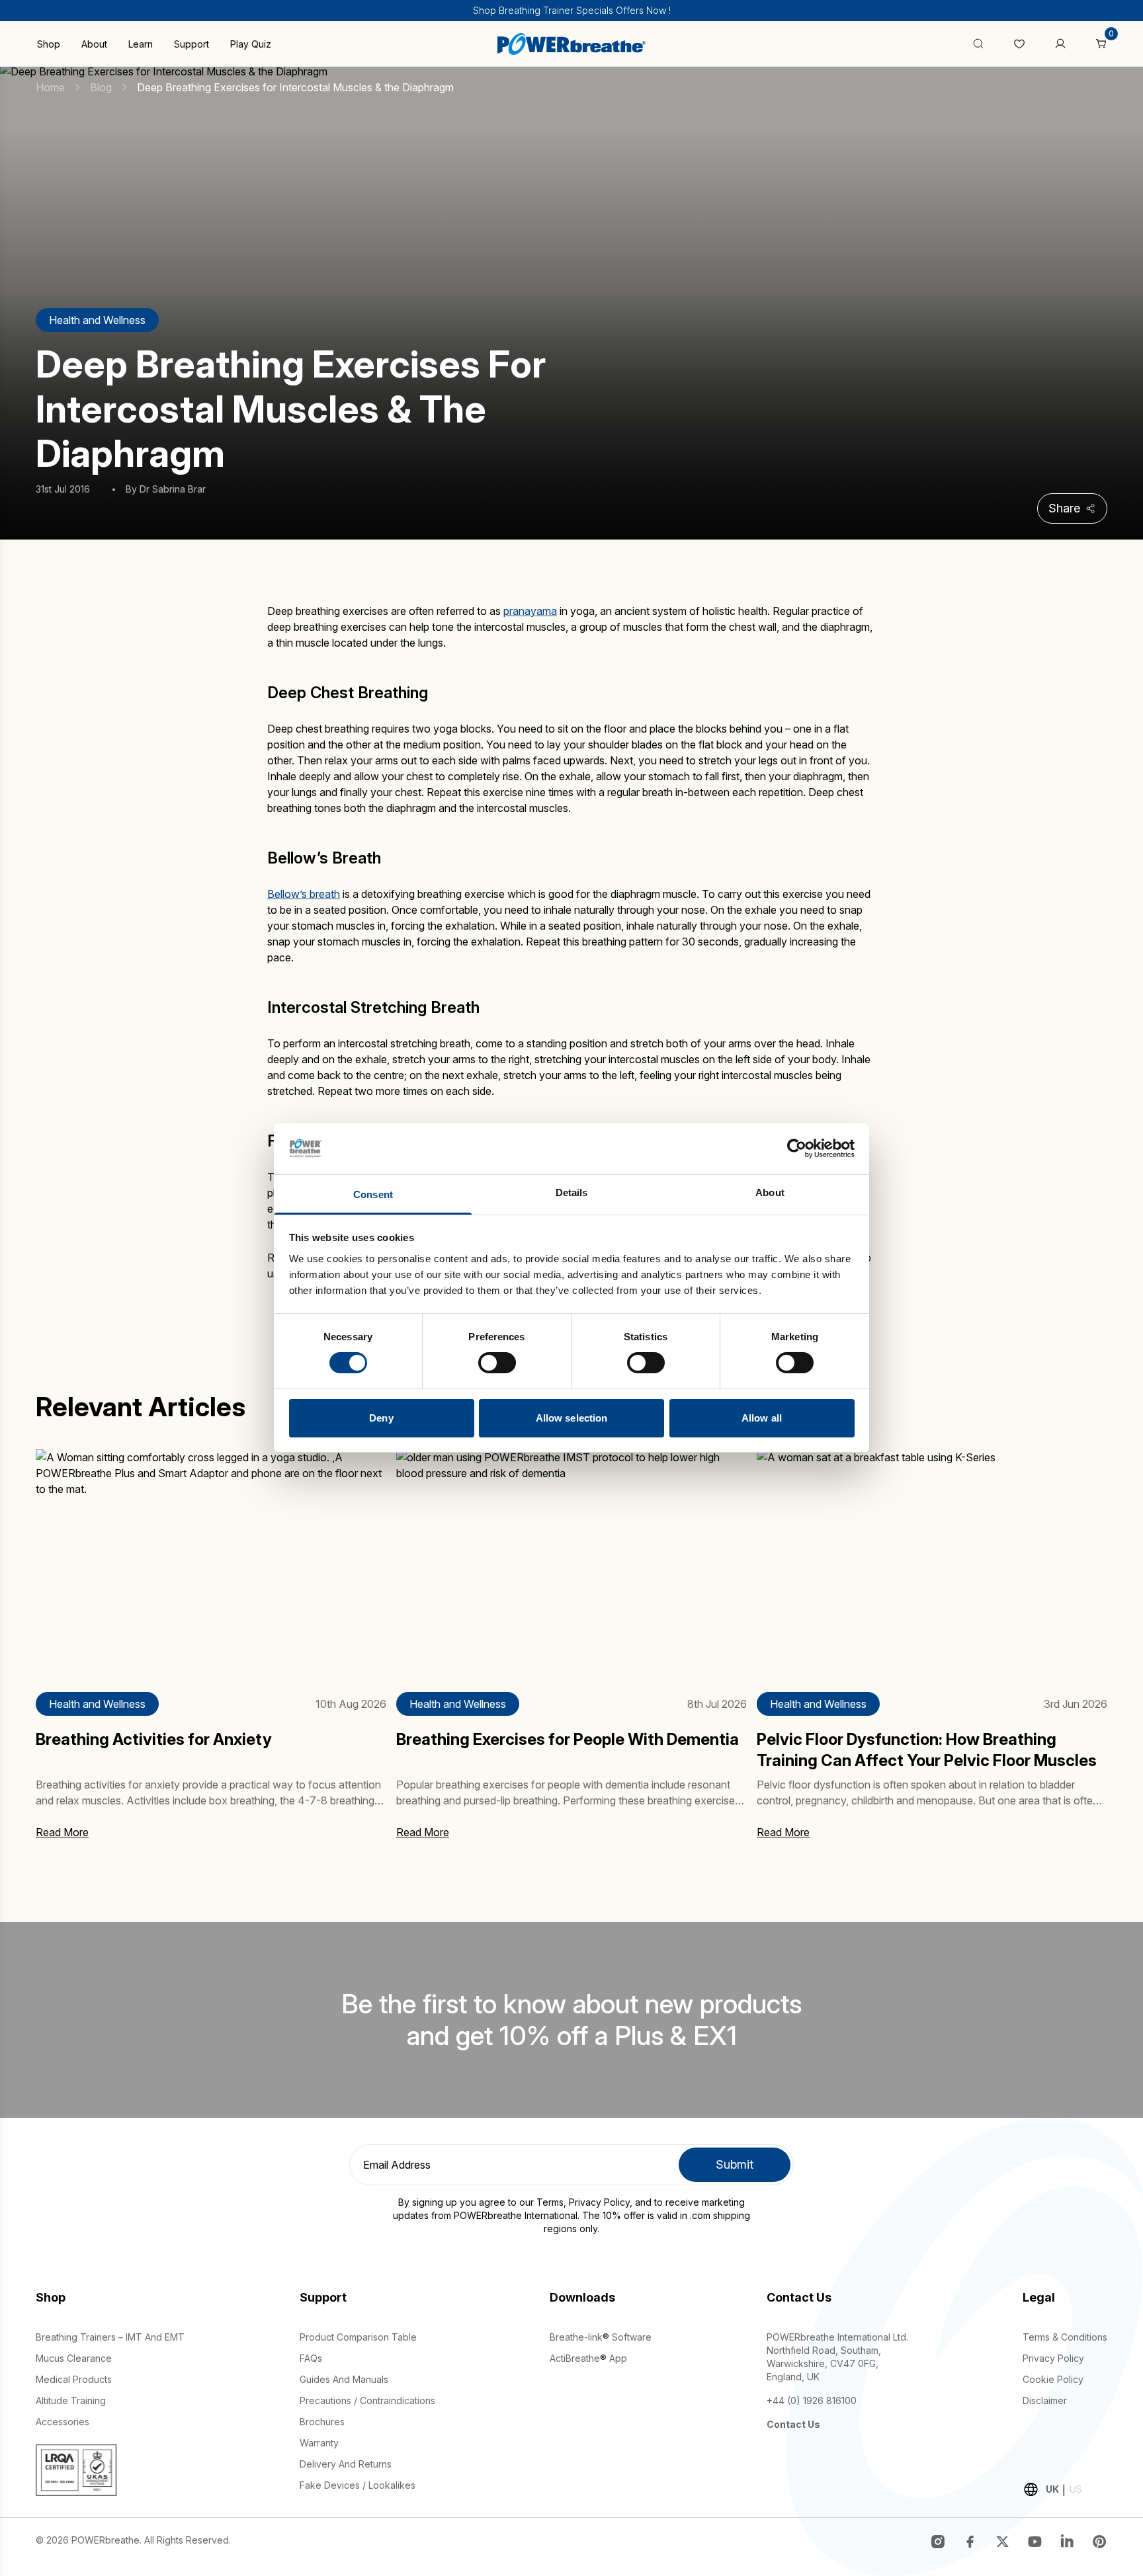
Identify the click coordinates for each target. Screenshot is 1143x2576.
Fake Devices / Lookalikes (358, 2485)
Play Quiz (251, 44)
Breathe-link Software (601, 2337)
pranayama (530, 611)
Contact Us (793, 2424)
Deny (381, 1418)
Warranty (319, 2443)
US (1076, 2489)
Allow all (762, 1418)
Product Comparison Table (358, 2337)
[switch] (497, 1363)
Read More (62, 1832)
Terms (550, 2202)
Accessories (63, 2422)
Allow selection (572, 1418)
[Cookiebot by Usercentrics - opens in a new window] (797, 1148)
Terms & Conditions (1065, 2337)
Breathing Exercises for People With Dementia (568, 1739)
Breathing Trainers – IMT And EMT (110, 2337)
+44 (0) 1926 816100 (812, 2400)
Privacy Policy (599, 2202)
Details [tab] (572, 1192)
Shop (49, 44)
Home (50, 87)
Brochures (322, 2422)
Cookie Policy (1053, 2379)
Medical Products (74, 2379)
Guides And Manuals (344, 2379)
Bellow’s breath (304, 894)
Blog (101, 87)
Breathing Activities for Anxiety (154, 1739)
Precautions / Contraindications (367, 2400)
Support (191, 44)
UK (1052, 2489)
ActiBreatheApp (588, 2358)
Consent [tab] (373, 1194)
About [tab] (770, 1192)
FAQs (311, 2358)
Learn (141, 44)
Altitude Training (71, 2400)
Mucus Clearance (74, 2358)
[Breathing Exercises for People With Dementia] (571, 1563)
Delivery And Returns (346, 2464)
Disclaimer (1045, 2400)
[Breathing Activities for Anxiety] (211, 1563)
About (94, 44)
